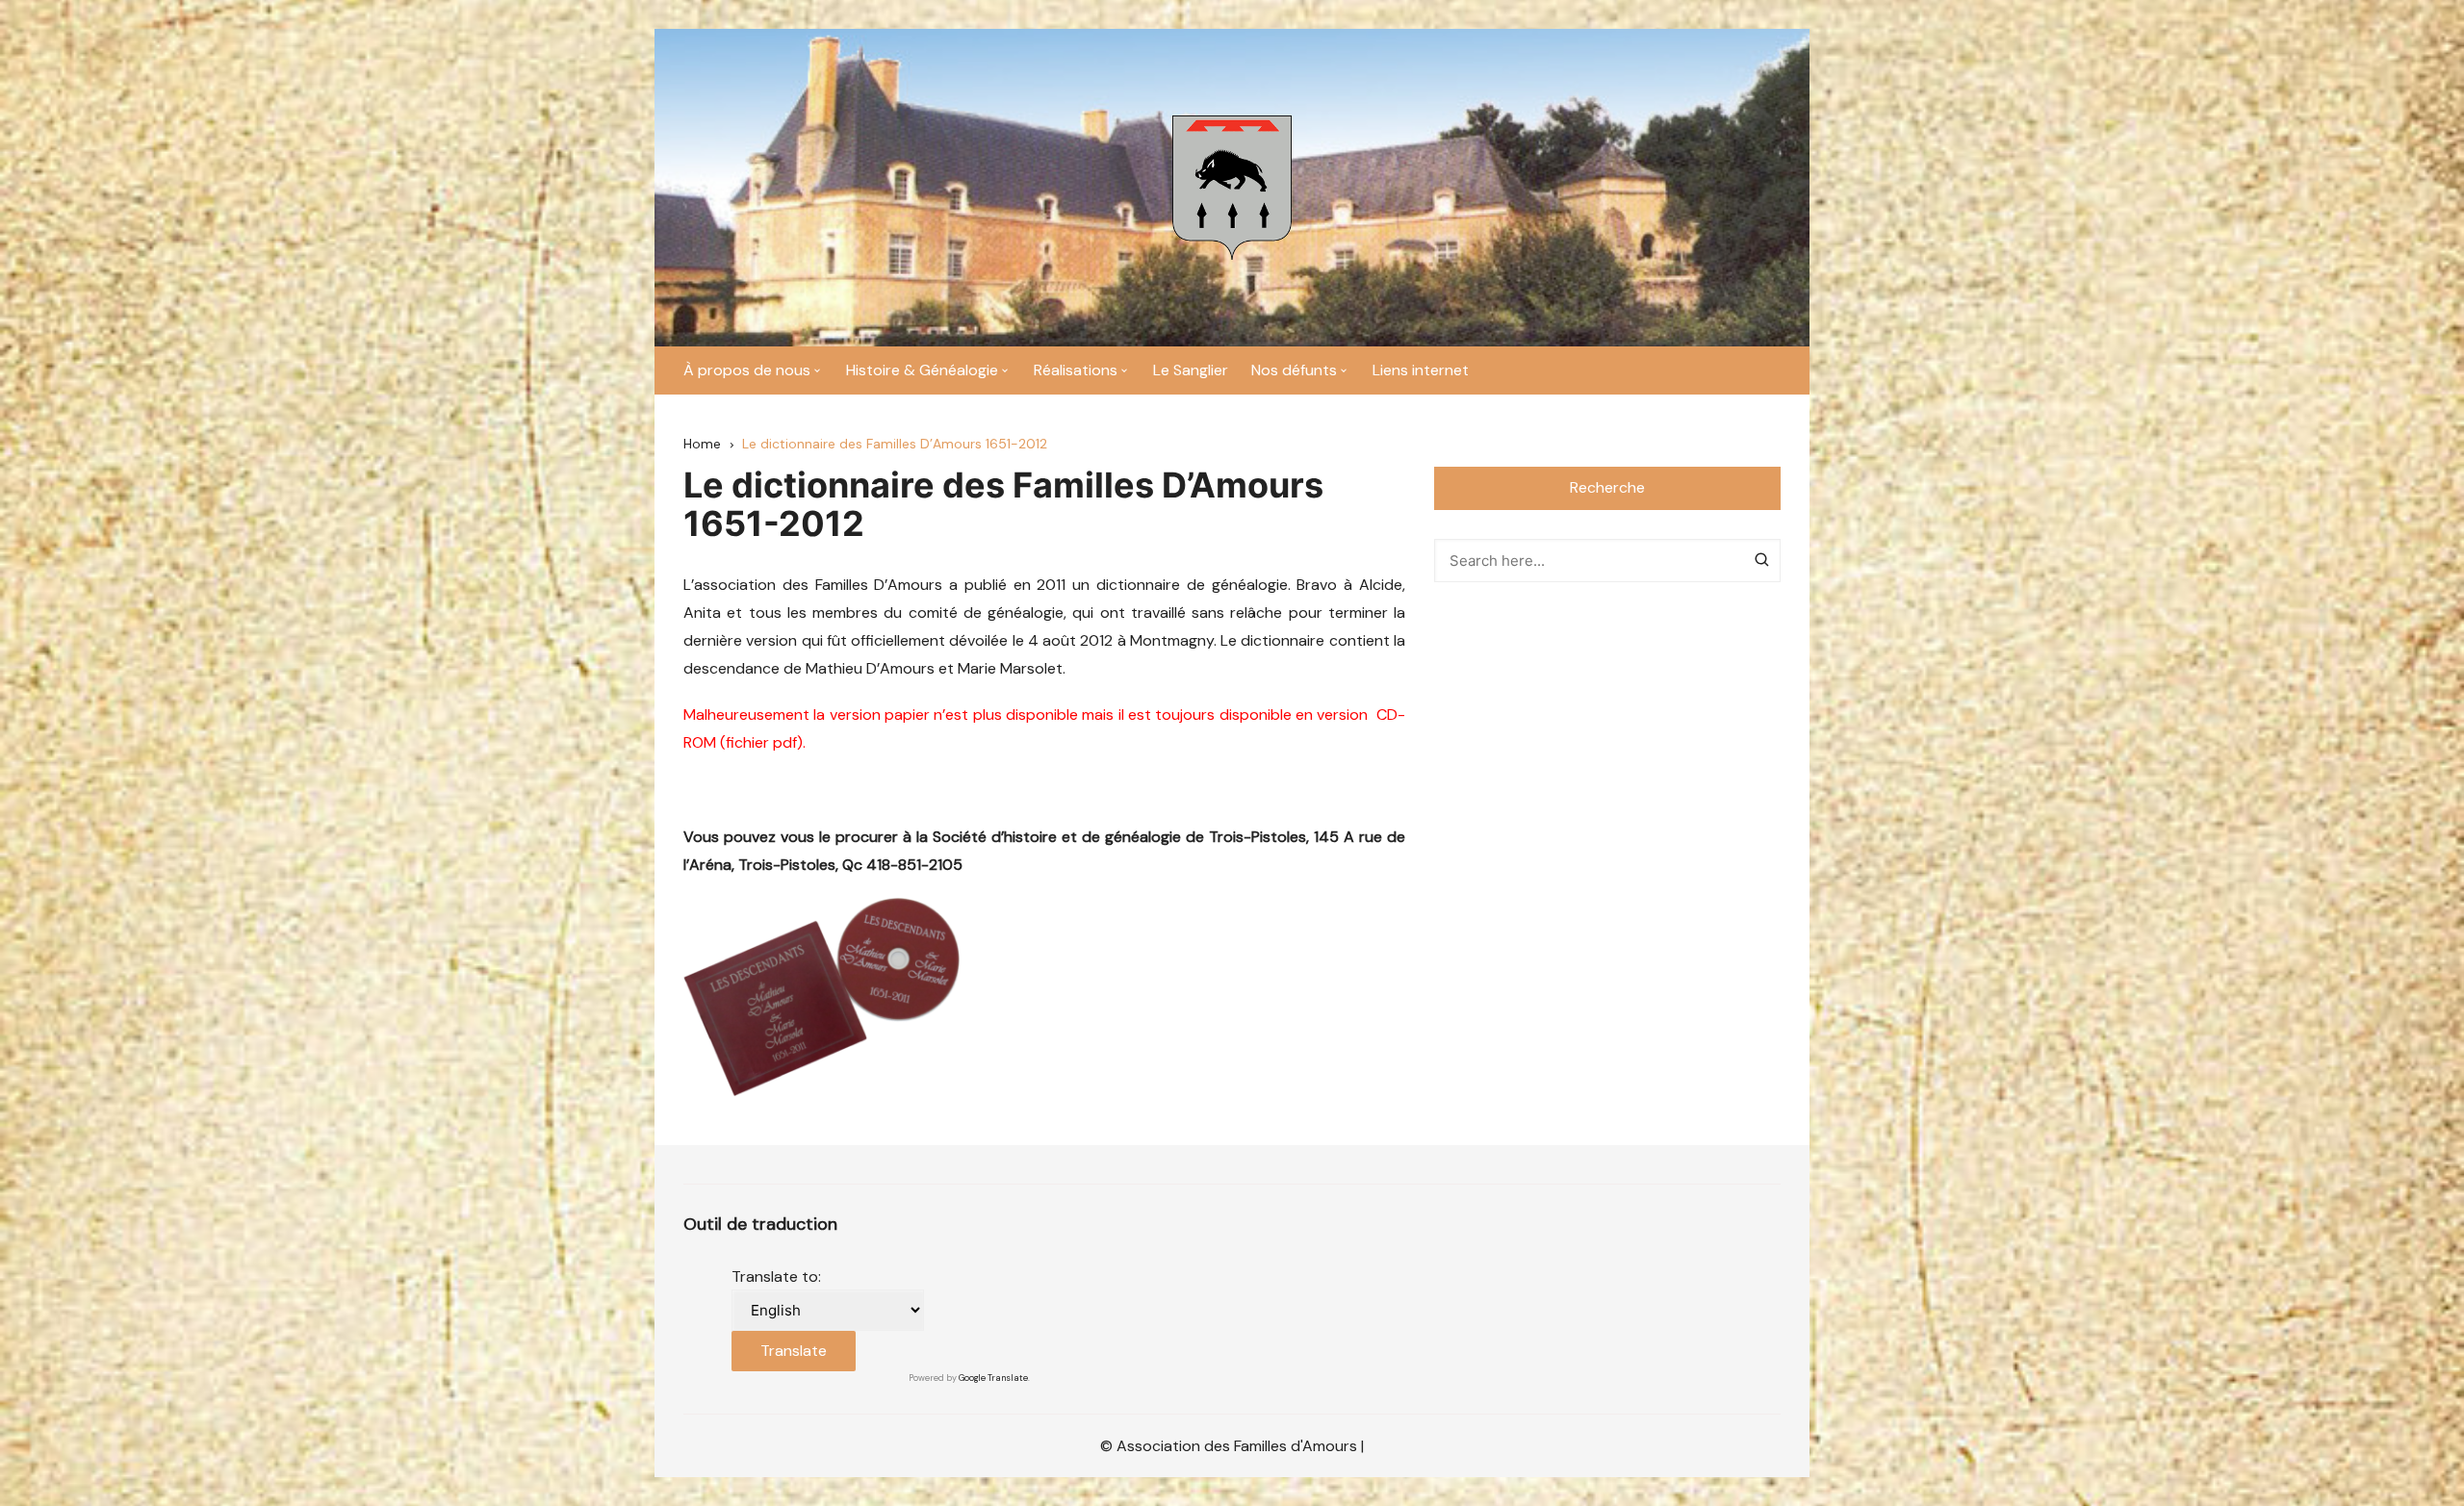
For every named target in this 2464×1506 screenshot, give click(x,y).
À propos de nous (747, 370)
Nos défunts (1294, 370)
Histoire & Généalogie (922, 370)
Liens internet (1421, 370)
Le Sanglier (1191, 370)
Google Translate (993, 1378)
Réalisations (1076, 370)
